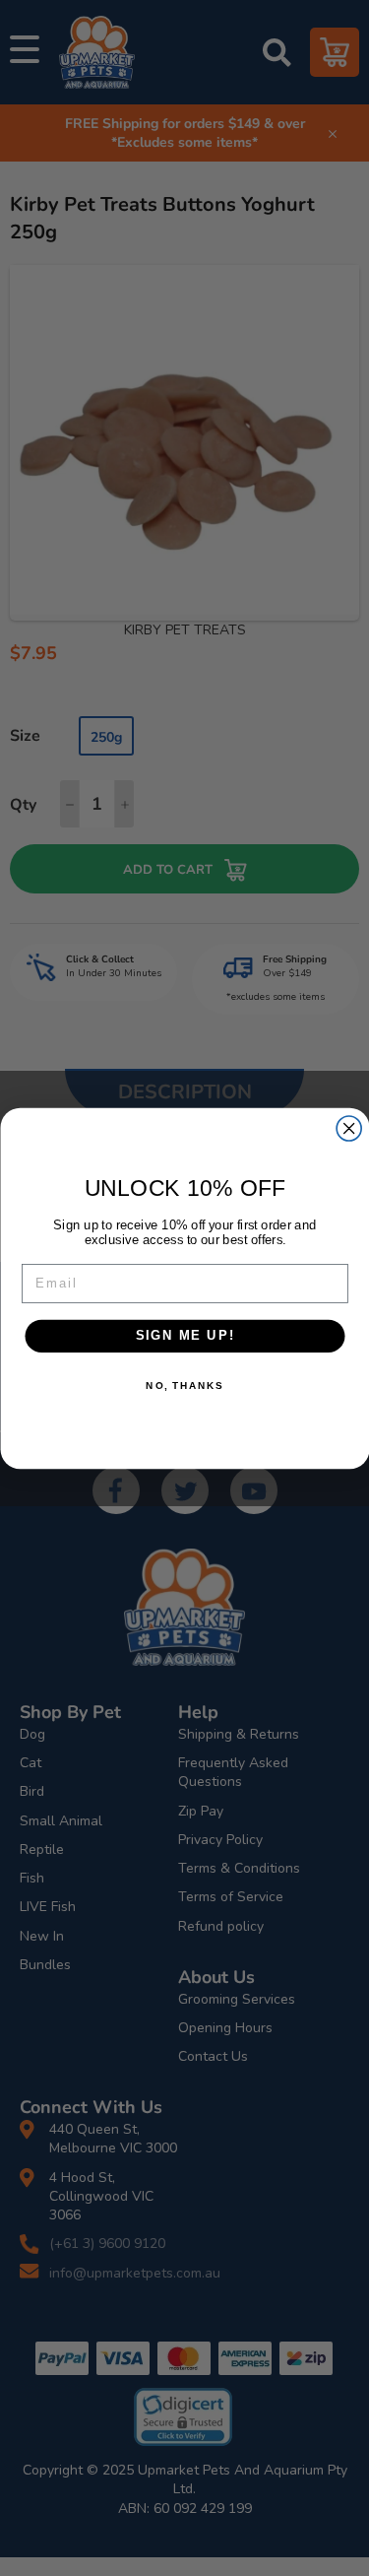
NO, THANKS (184, 1385)
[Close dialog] (349, 1128)
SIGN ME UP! (184, 1335)
